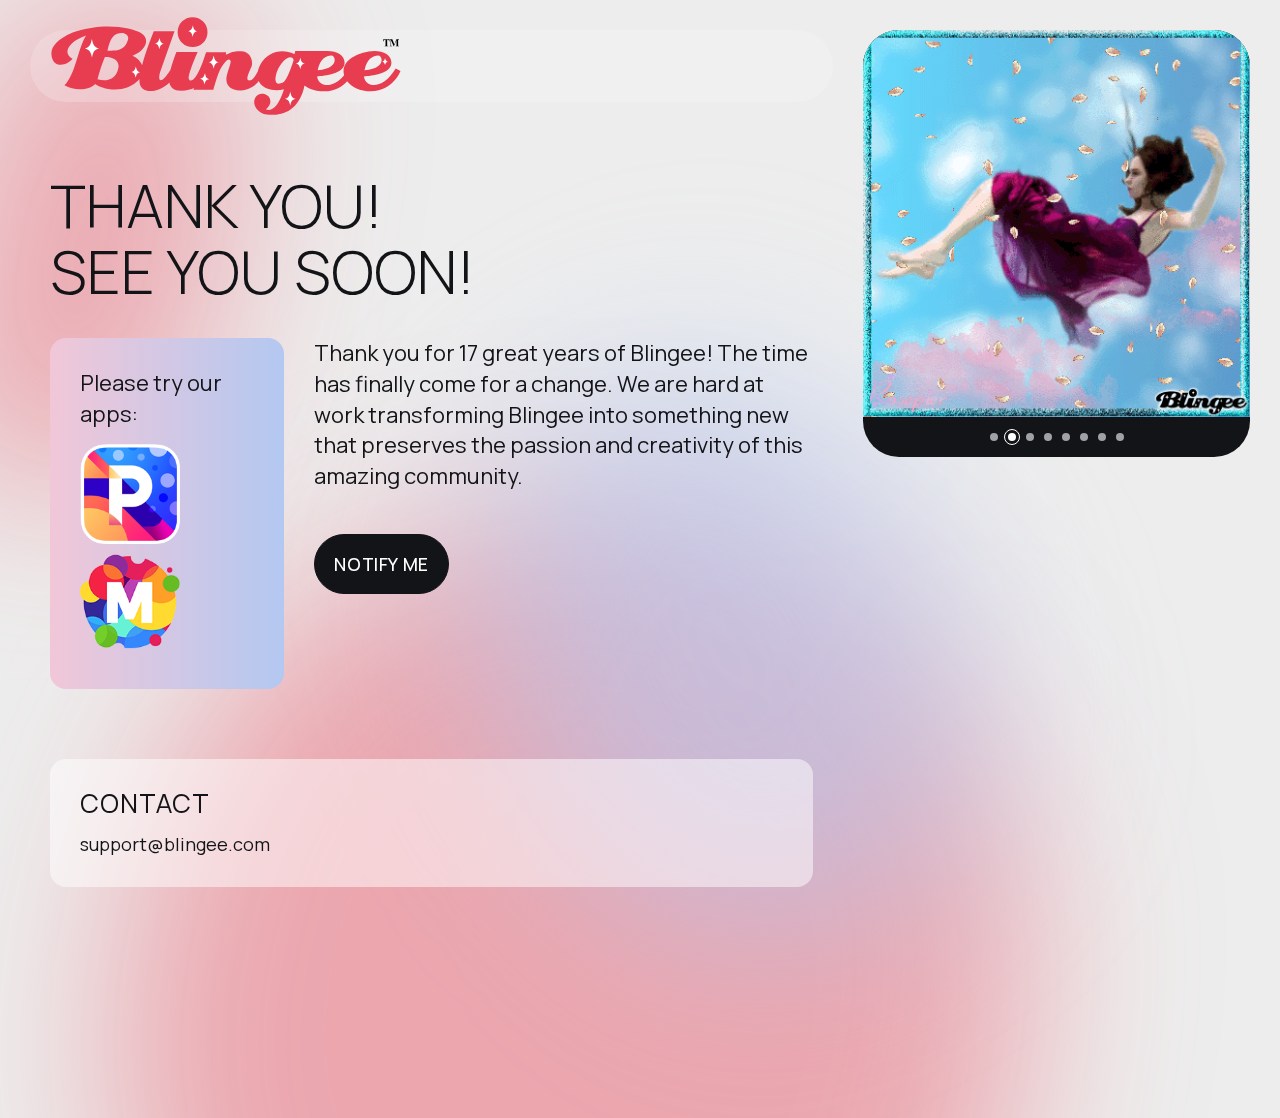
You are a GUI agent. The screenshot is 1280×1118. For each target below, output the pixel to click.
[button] (994, 437)
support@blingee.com (175, 844)
